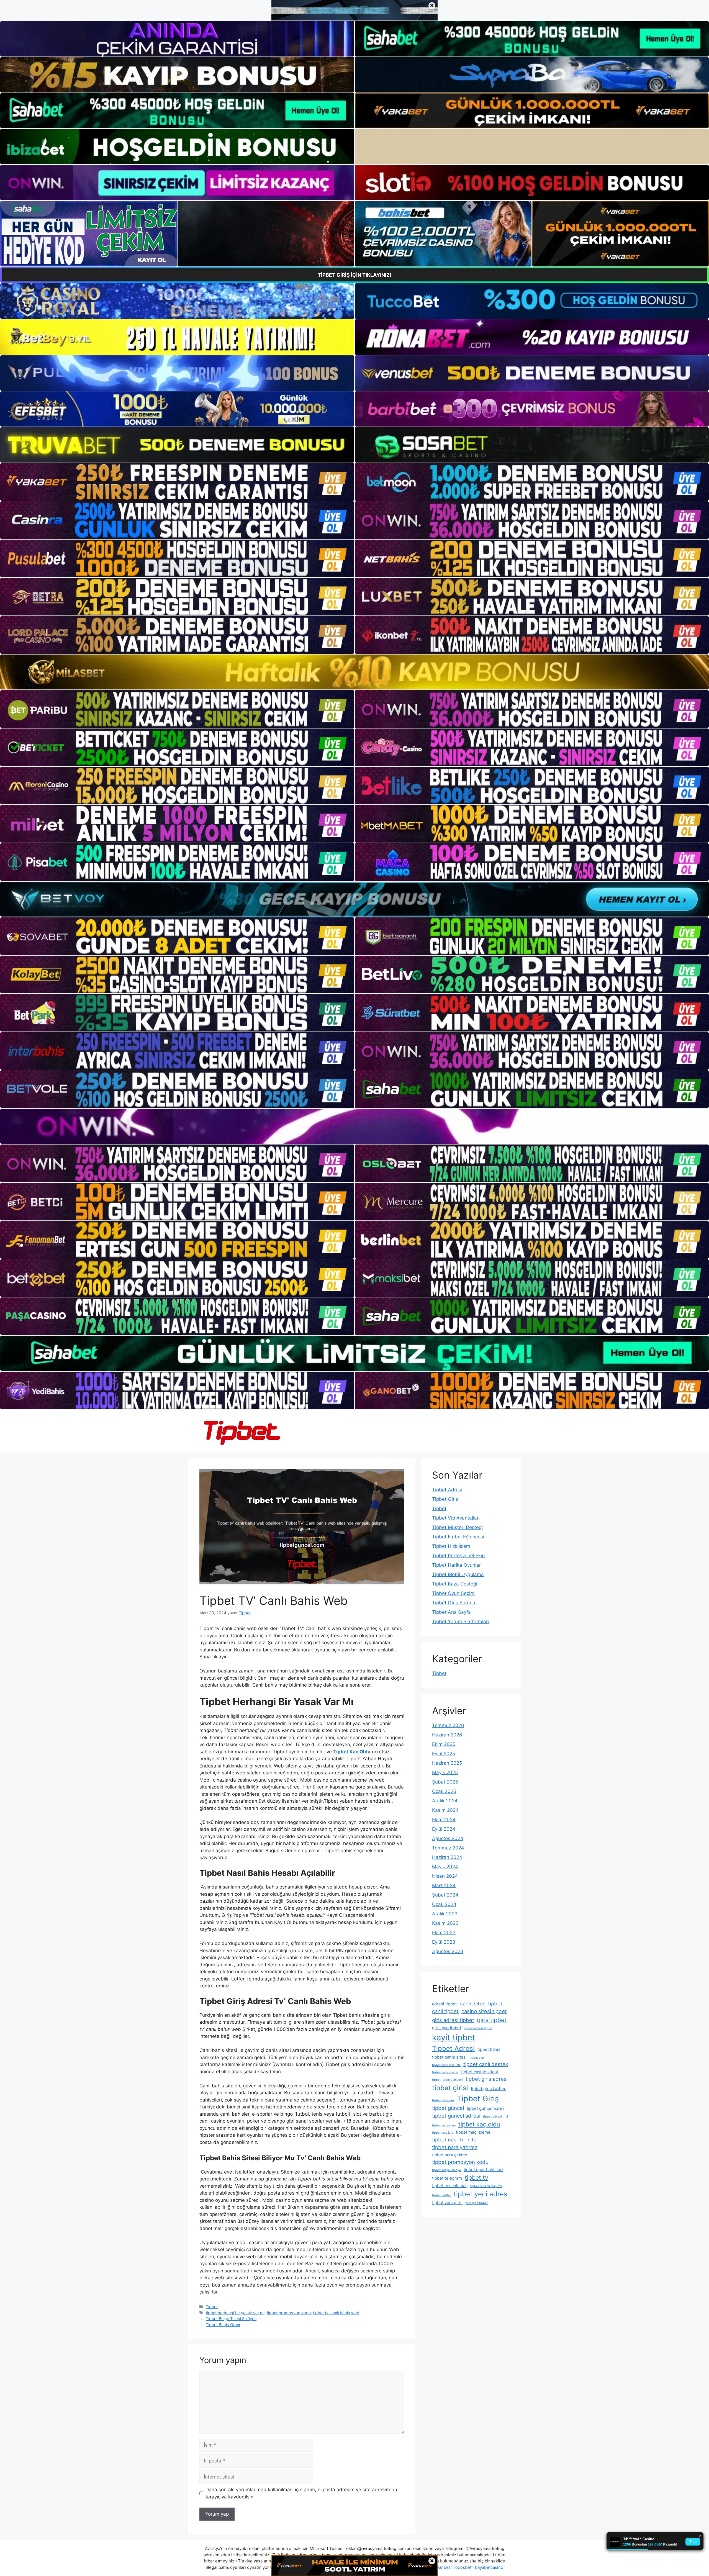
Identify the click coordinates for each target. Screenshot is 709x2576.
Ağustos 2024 (448, 1838)
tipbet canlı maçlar (445, 2072)
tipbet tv (476, 2177)
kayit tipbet (454, 2037)
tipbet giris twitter (488, 2089)
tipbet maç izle (443, 2133)
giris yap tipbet (447, 2028)
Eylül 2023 (444, 1942)
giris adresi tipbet (453, 2020)
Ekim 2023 (444, 1933)
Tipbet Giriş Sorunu (454, 1603)
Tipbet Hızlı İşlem (451, 1546)
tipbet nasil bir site (454, 2139)
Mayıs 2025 (445, 1772)
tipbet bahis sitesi (449, 2057)
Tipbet (212, 2307)
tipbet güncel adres (486, 2108)
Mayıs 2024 (445, 1867)
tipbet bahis (489, 2049)
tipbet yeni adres (481, 2194)
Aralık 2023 (445, 1914)
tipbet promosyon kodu (289, 2313)
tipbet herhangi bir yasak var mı (235, 2313)
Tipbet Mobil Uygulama (458, 1574)
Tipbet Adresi (447, 1490)
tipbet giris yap (443, 2100)
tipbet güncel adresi (456, 2116)
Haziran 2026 (447, 1735)
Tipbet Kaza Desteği (455, 1584)
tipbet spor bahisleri (483, 2170)
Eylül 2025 (444, 1754)
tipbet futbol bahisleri (447, 2080)
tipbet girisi (450, 2088)
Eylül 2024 (444, 1829)
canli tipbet (445, 2011)
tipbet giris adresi (487, 2079)
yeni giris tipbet (476, 2203)
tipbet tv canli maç (450, 2186)
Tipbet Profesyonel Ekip (458, 1556)
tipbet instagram (444, 2125)
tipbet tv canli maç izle (486, 2186)
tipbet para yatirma (455, 2147)
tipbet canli (477, 2058)
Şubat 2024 (445, 1895)
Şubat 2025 (445, 1782)
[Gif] (354, 672)
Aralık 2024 (445, 1801)
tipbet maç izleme (473, 2132)
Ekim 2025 (444, 1744)
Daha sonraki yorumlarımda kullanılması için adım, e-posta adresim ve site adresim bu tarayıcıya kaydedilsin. (301, 2493)
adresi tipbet (444, 2004)
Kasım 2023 (445, 1923)
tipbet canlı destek (486, 2064)
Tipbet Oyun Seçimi (454, 1593)
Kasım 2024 (445, 1810)
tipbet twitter (441, 2195)
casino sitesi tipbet (484, 2011)
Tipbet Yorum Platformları (460, 1621)
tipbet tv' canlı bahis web (336, 2313)
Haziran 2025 (447, 1763)
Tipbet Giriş (445, 1499)
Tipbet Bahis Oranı (223, 2325)
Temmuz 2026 (448, 1725)
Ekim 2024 (444, 1820)
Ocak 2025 (444, 1791)
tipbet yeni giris (447, 2202)
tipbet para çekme (450, 2155)
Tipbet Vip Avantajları (456, 1518)
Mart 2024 (444, 1885)
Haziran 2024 (447, 1857)
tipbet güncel (448, 2108)
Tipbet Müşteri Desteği (457, 1527)
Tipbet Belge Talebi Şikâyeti (231, 2319)
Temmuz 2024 (448, 1848)
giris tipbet (492, 2020)
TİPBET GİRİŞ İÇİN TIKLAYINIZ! (354, 275)
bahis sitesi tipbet (481, 2003)
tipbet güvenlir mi (495, 2117)
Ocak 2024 (444, 1904)
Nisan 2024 (445, 1876)
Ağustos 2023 (448, 1951)
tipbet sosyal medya (446, 2170)
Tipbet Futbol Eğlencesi (458, 1537)
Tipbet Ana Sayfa (451, 1612)
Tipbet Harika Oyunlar (456, 1565)
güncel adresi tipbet (478, 2028)
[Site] (177, 482)
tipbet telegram (447, 2178)
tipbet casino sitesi (480, 2072)
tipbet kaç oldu (479, 2124)
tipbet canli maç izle (446, 2065)
